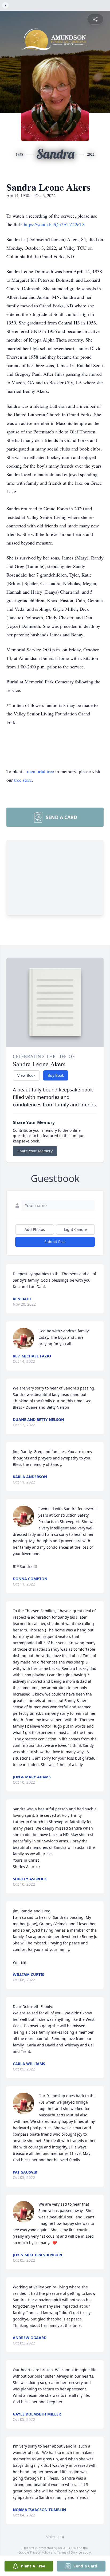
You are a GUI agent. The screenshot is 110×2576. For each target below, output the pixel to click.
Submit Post (55, 1242)
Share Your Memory (35, 1151)
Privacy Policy (40, 2552)
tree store (23, 780)
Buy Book (56, 1075)
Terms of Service (70, 2552)
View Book (26, 1075)
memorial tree (40, 771)
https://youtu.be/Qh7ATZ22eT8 (54, 224)
